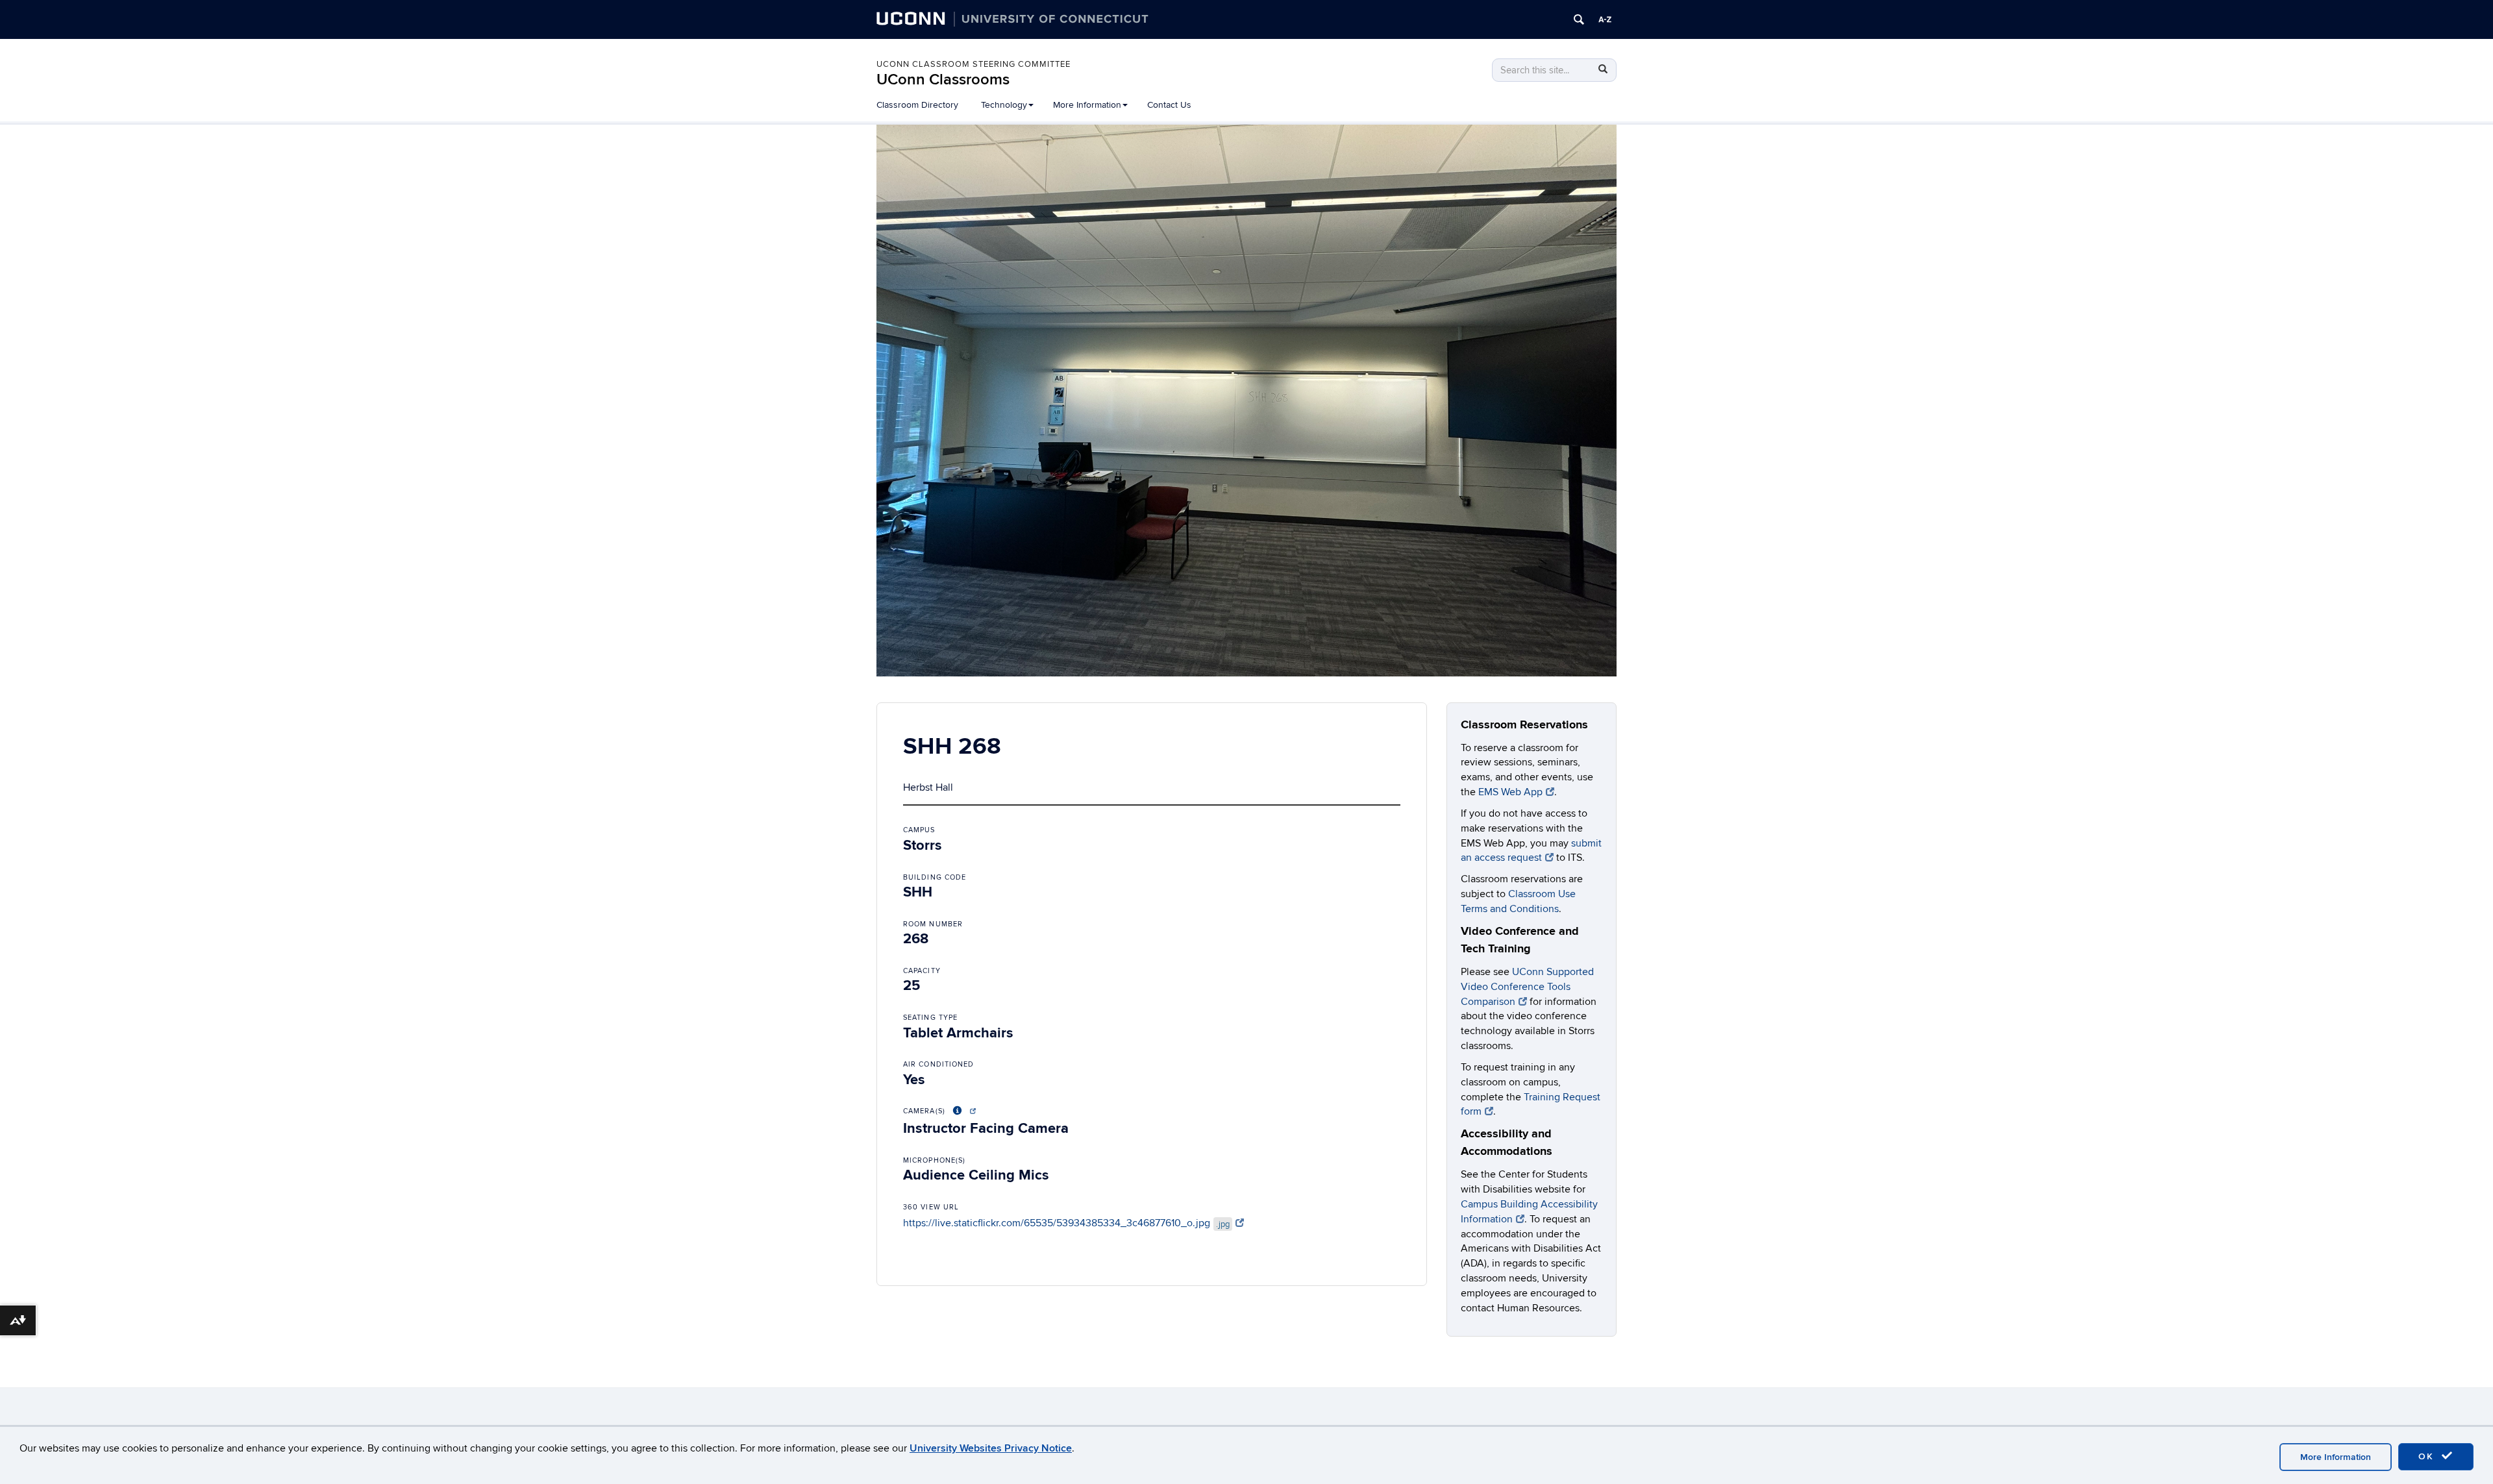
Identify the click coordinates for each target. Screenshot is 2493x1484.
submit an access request (1531, 851)
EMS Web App (1510, 792)
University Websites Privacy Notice (991, 1448)
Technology (1004, 105)
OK (2428, 1456)
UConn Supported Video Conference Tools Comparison (1527, 987)
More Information (2336, 1457)
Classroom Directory (917, 105)
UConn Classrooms (943, 80)
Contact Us (1169, 105)
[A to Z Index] (1605, 19)
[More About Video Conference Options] (962, 1111)
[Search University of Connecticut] (1579, 19)
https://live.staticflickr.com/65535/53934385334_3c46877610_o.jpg (1066, 1223)
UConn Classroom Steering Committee (974, 64)
